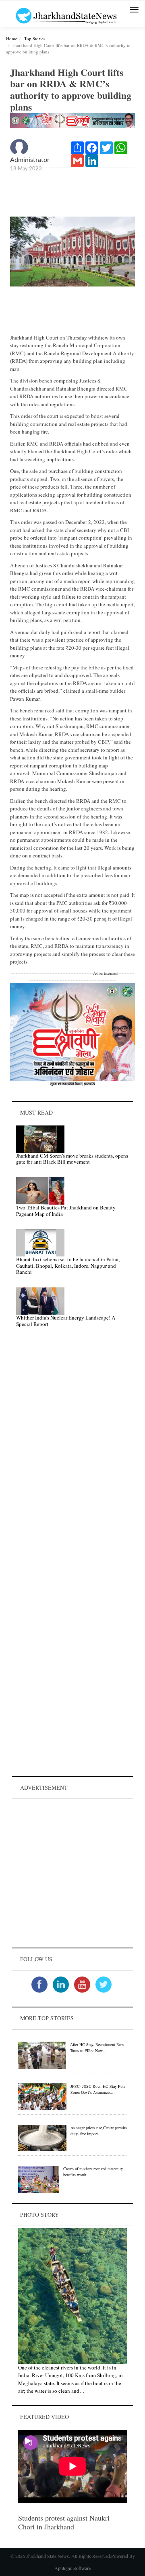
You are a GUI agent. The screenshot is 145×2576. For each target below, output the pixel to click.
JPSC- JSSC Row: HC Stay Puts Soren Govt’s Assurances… (98, 2089)
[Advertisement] (72, 1873)
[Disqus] (72, 1448)
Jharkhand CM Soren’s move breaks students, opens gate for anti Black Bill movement (72, 1159)
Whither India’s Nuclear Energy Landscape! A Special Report (66, 1321)
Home (12, 38)
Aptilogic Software (72, 2568)
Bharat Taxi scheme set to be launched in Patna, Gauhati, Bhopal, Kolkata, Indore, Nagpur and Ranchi (68, 1265)
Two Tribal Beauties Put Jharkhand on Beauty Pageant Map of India (66, 1211)
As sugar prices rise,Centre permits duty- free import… (99, 2131)
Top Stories (35, 38)
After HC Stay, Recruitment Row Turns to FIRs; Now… (97, 2047)
